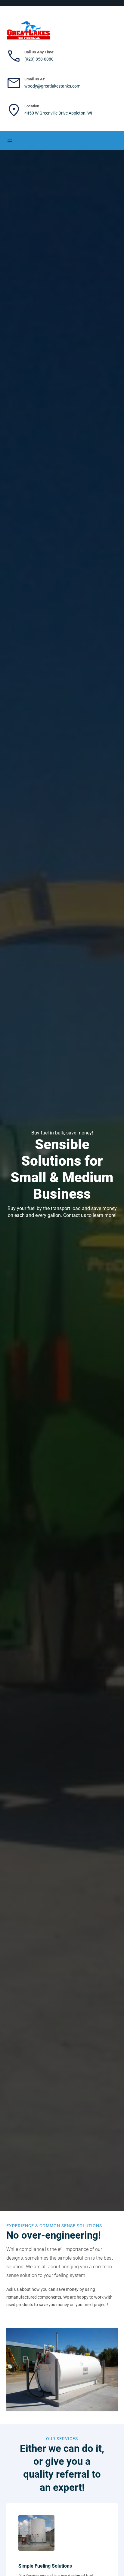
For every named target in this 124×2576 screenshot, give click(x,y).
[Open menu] (10, 140)
